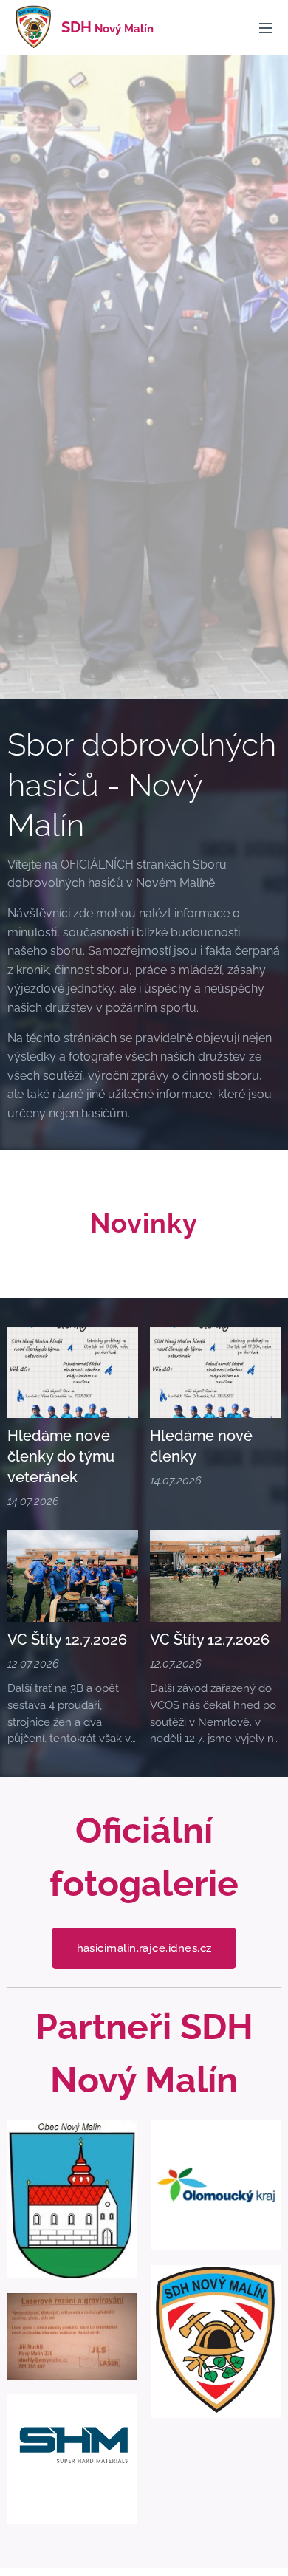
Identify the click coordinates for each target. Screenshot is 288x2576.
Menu (266, 27)
